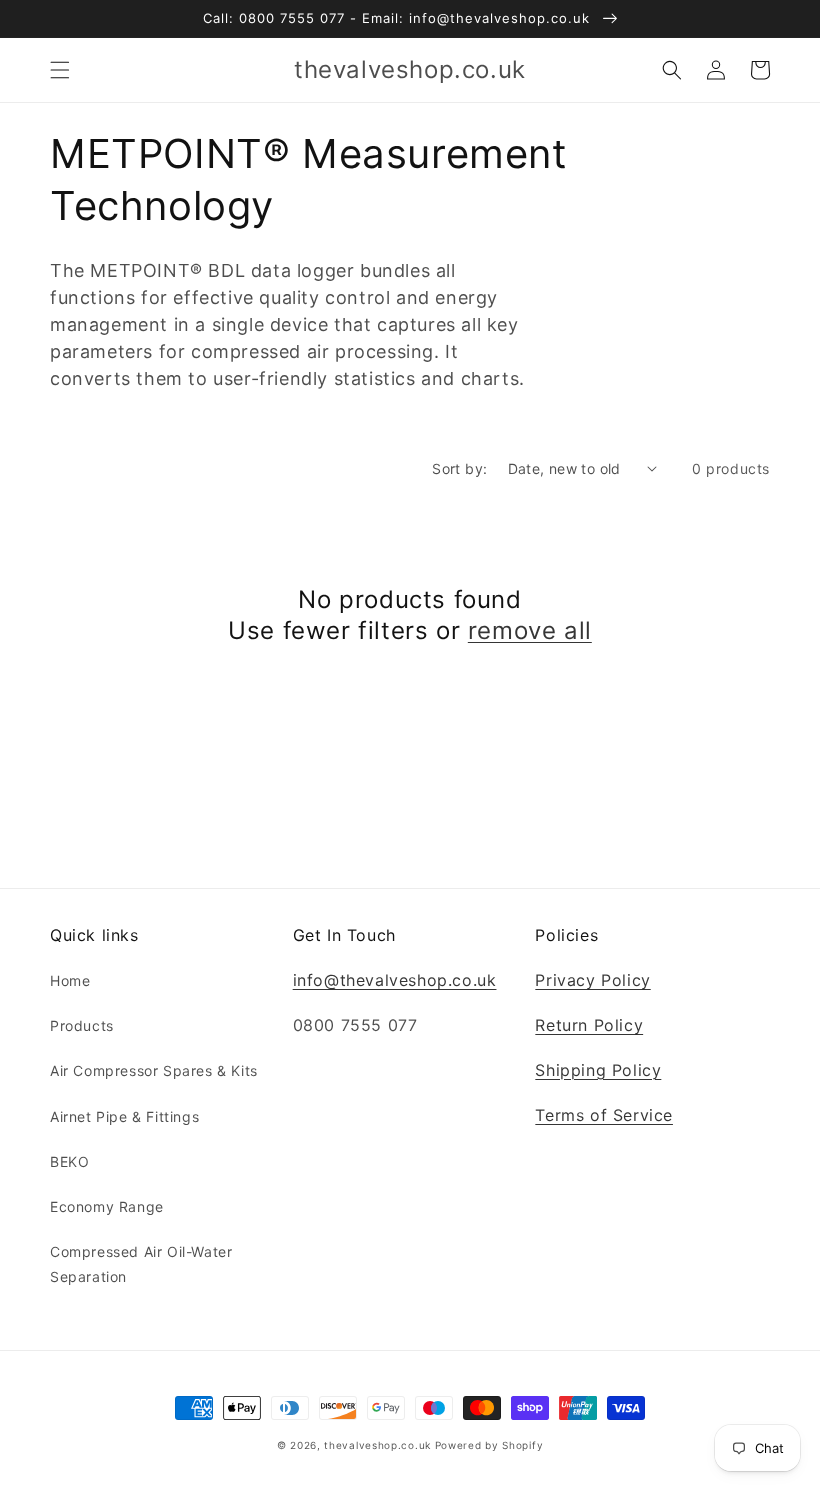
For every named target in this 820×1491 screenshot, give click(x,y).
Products (82, 1025)
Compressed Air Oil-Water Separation (141, 1264)
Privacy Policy (592, 980)
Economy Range (107, 1206)
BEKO (69, 1161)
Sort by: (459, 468)
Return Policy (589, 1025)
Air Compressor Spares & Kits (154, 1070)
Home (70, 980)
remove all (530, 630)
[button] (60, 70)
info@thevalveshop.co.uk (395, 980)
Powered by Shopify (489, 1445)
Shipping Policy (598, 1070)
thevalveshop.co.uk (377, 1445)
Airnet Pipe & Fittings (124, 1116)
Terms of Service (604, 1115)
